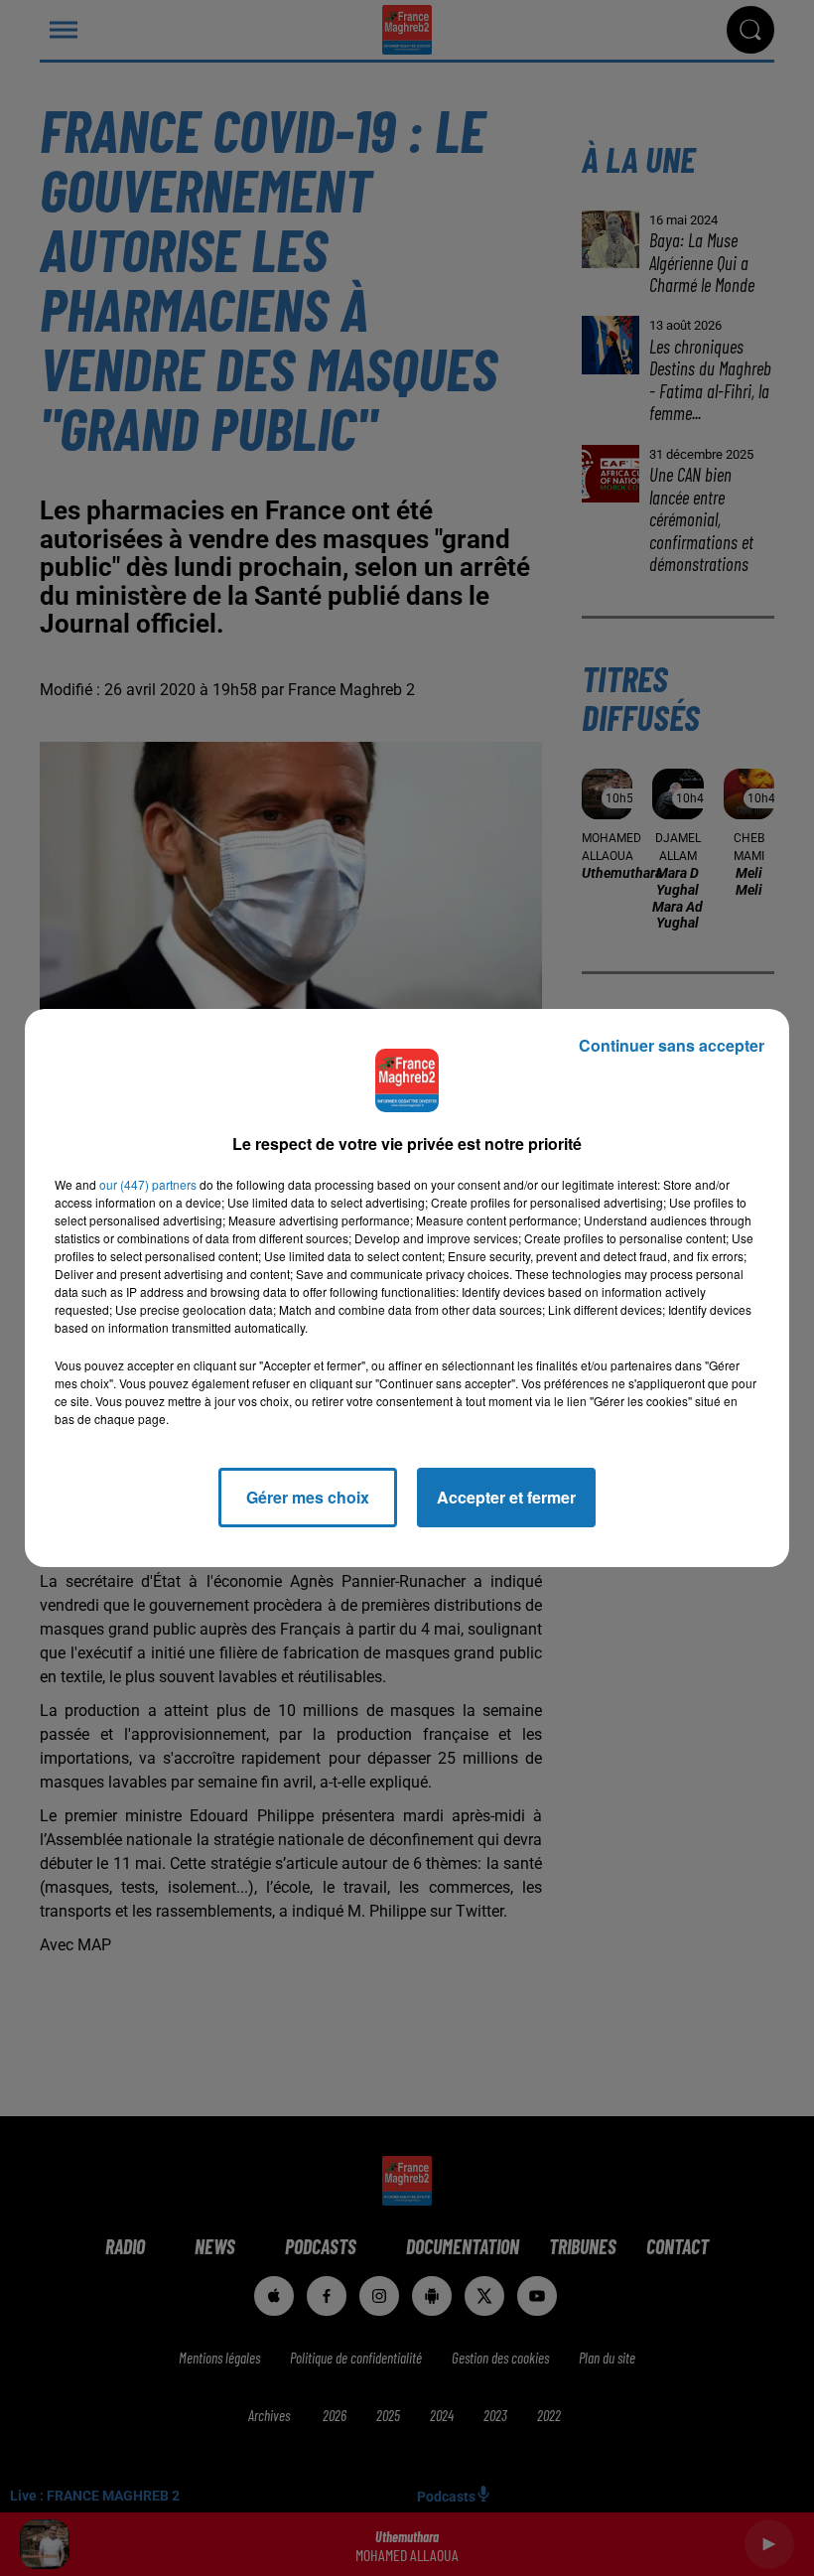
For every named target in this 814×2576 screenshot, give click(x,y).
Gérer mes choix (308, 1497)
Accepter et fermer (506, 1497)
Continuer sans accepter (672, 1045)
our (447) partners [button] (148, 1184)
